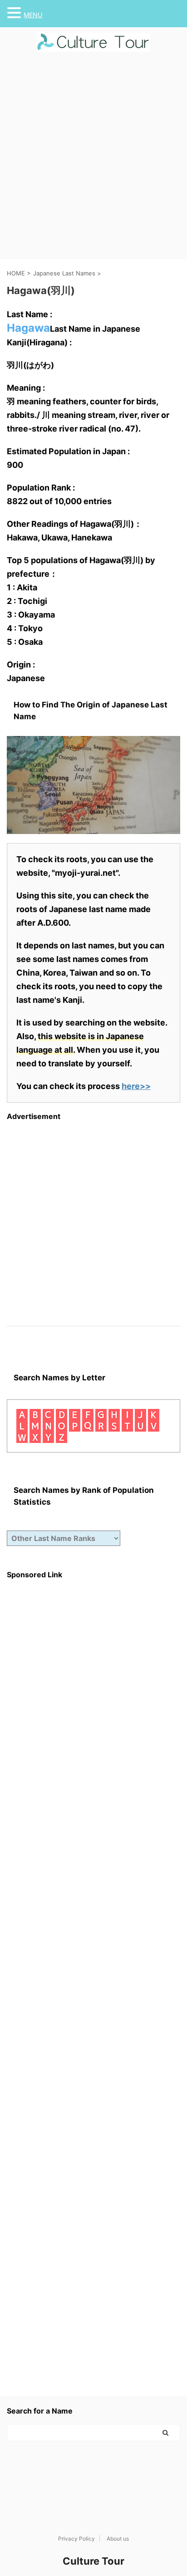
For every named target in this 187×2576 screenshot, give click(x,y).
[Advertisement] (93, 161)
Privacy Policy (76, 2539)
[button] (15, 13)
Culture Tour (93, 2561)
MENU (33, 15)
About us (118, 2539)
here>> (136, 1086)
